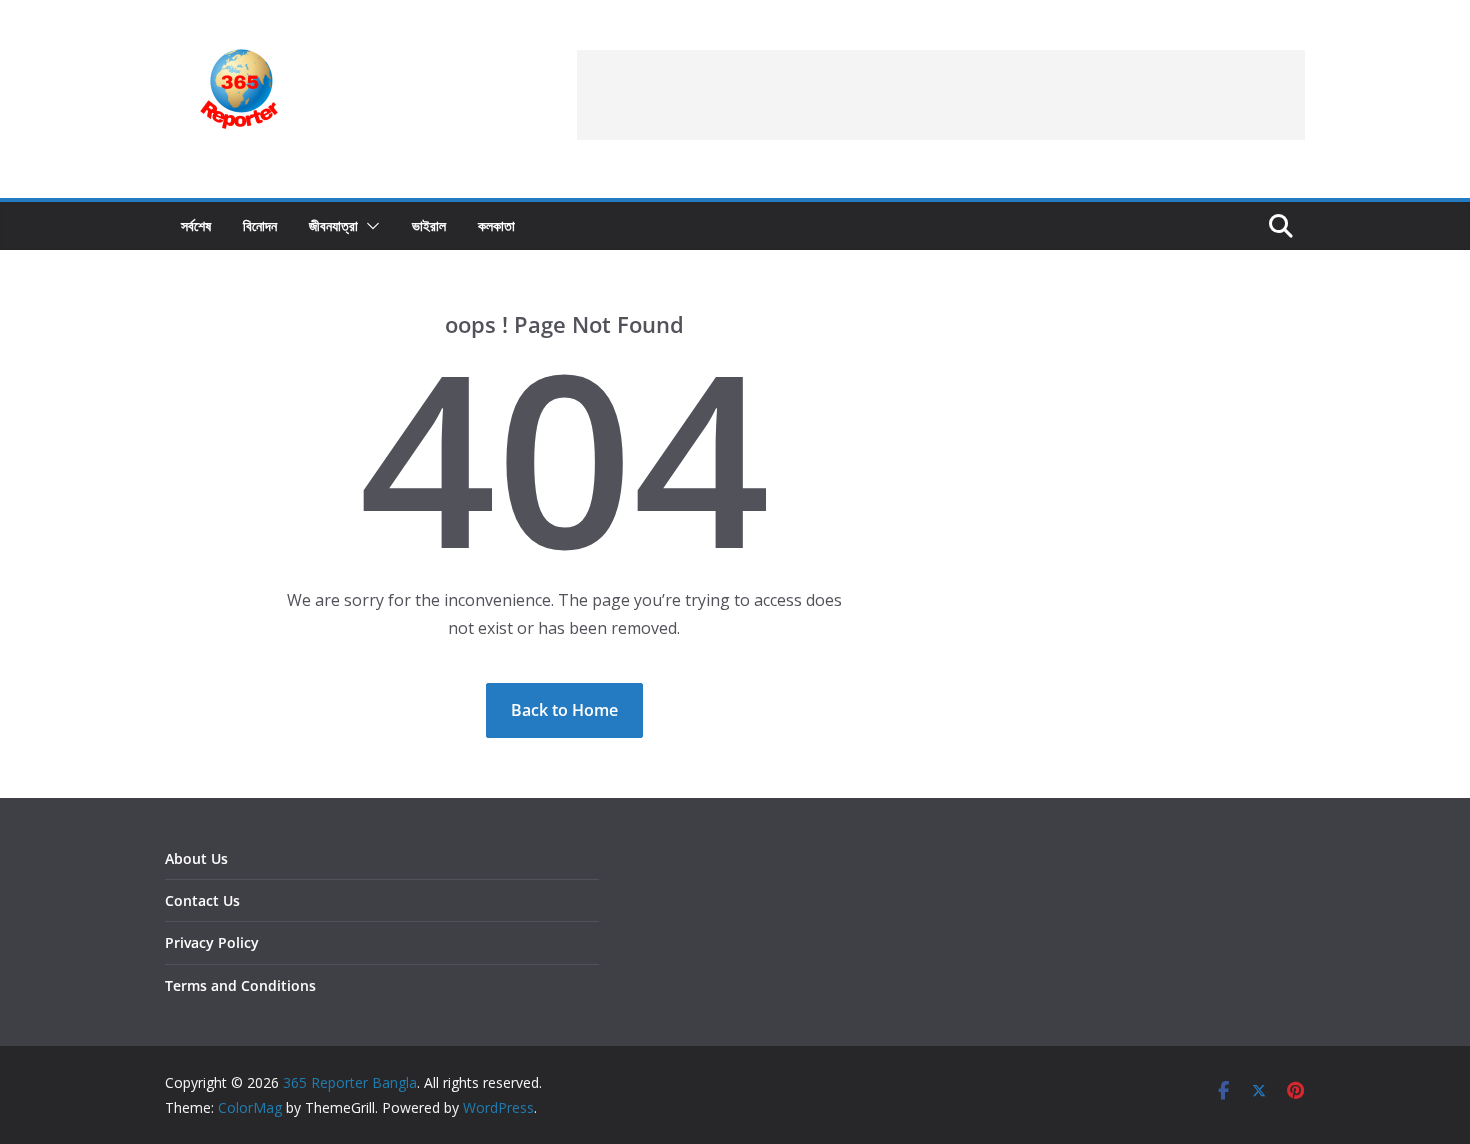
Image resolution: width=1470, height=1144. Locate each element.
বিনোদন (260, 225)
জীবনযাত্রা (333, 225)
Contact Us (202, 900)
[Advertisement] (941, 95)
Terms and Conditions (240, 985)
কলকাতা (496, 225)
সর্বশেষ (196, 225)
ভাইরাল (429, 225)
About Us (196, 858)
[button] (369, 226)
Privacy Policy (212, 942)
